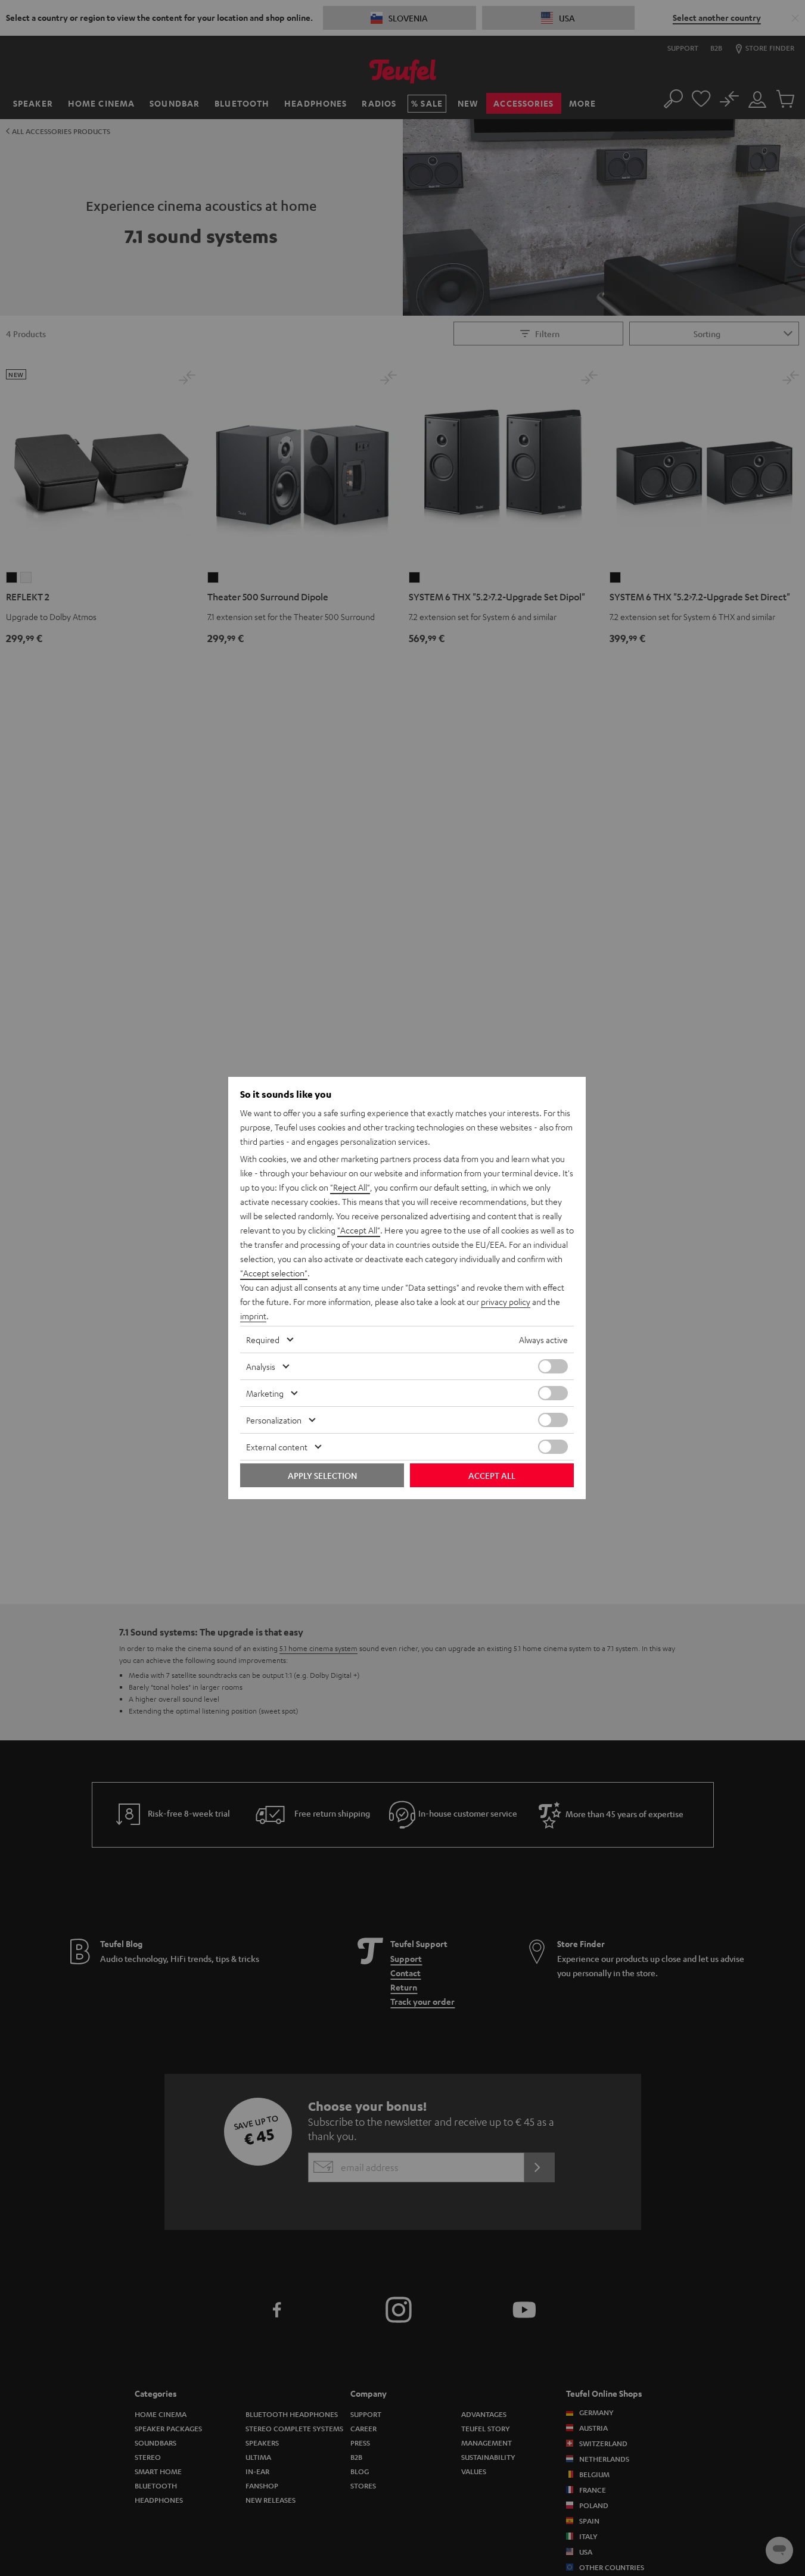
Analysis (261, 1366)
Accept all (492, 1475)
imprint (253, 1316)
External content (277, 1447)
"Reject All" (350, 1187)
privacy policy (506, 1301)
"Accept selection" (274, 1273)
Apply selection (322, 1475)
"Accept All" (359, 1230)
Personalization (274, 1420)
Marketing (265, 1393)
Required (263, 1340)
